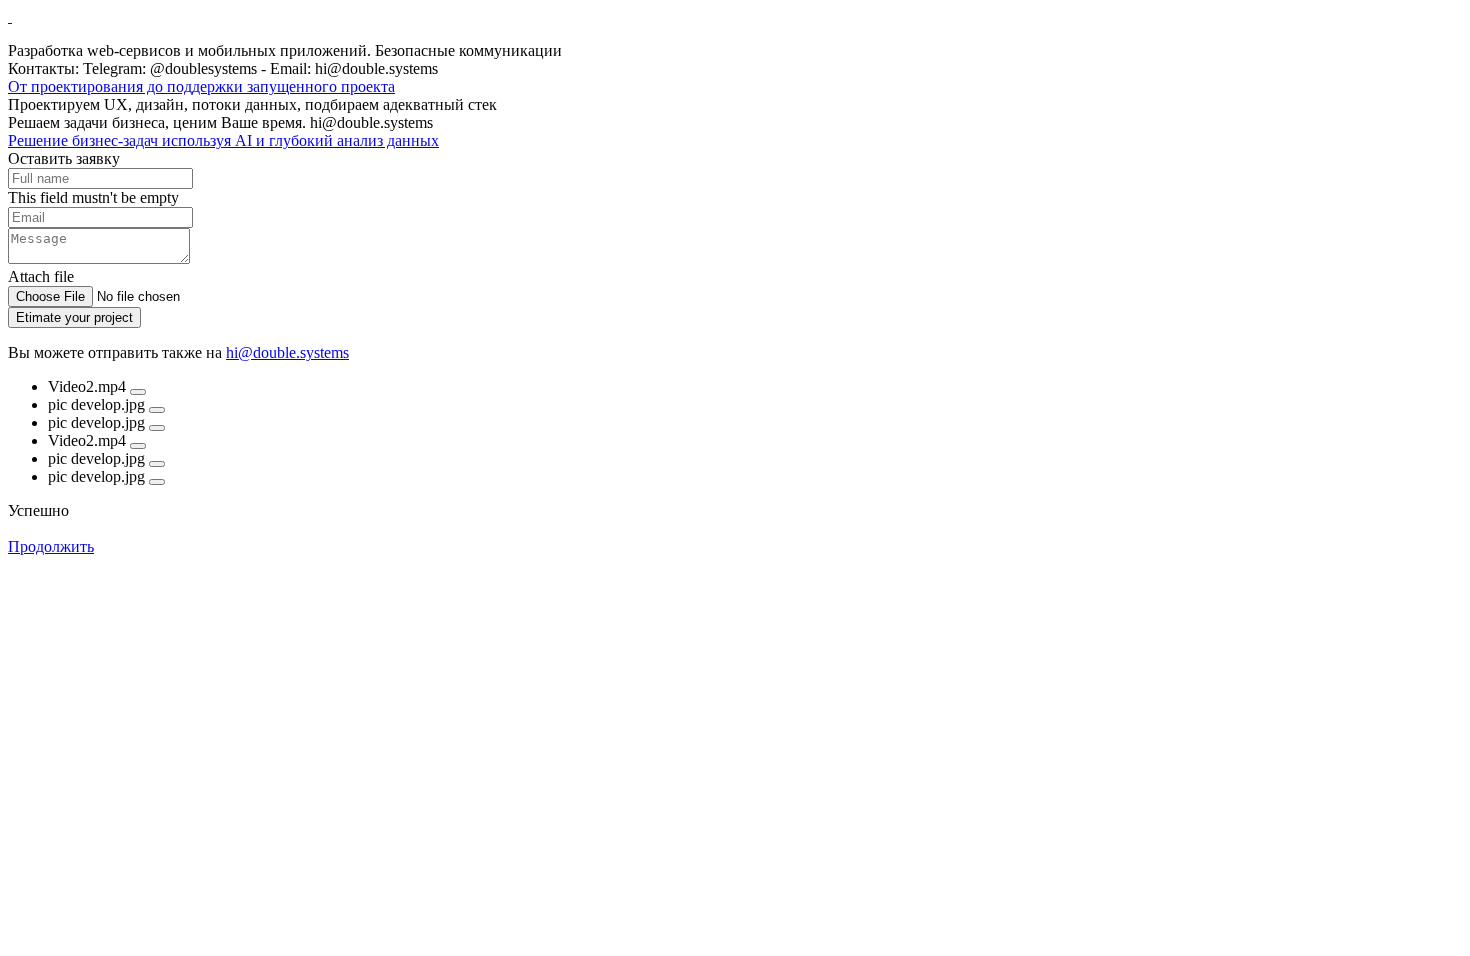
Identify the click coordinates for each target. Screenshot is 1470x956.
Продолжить (51, 546)
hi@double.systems (287, 352)
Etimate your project (74, 317)
